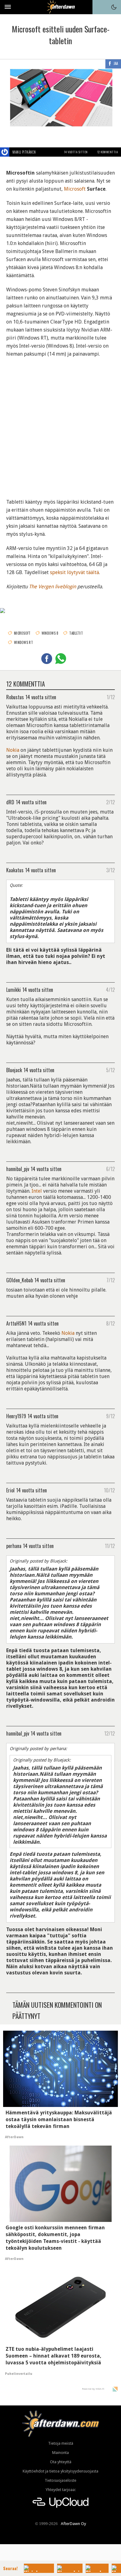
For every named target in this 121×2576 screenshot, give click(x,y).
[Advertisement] (60, 424)
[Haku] (100, 7)
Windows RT (23, 642)
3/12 (110, 870)
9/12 (110, 1416)
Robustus (15, 697)
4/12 (110, 989)
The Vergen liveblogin (52, 587)
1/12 (111, 697)
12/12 (110, 1733)
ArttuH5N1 (16, 1323)
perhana (14, 1546)
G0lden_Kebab (20, 1280)
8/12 (110, 1323)
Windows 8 (50, 633)
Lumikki (13, 989)
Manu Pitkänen (24, 152)
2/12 (110, 802)
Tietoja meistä (61, 2443)
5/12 (110, 1070)
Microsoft (75, 189)
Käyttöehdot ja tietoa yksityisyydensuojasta (60, 2471)
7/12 (111, 1280)
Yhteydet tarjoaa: (61, 2490)
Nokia (13, 750)
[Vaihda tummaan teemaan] (114, 7)
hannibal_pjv (18, 1169)
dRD (10, 802)
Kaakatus (15, 870)
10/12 (109, 1490)
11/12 (110, 1546)
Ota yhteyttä (61, 2462)
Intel (37, 1191)
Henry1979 (16, 1416)
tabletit (76, 633)
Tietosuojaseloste (60, 2480)
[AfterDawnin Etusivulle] (61, 7)
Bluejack (14, 1070)
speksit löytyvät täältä (74, 572)
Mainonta (60, 2453)
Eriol (10, 1490)
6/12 (110, 1169)
